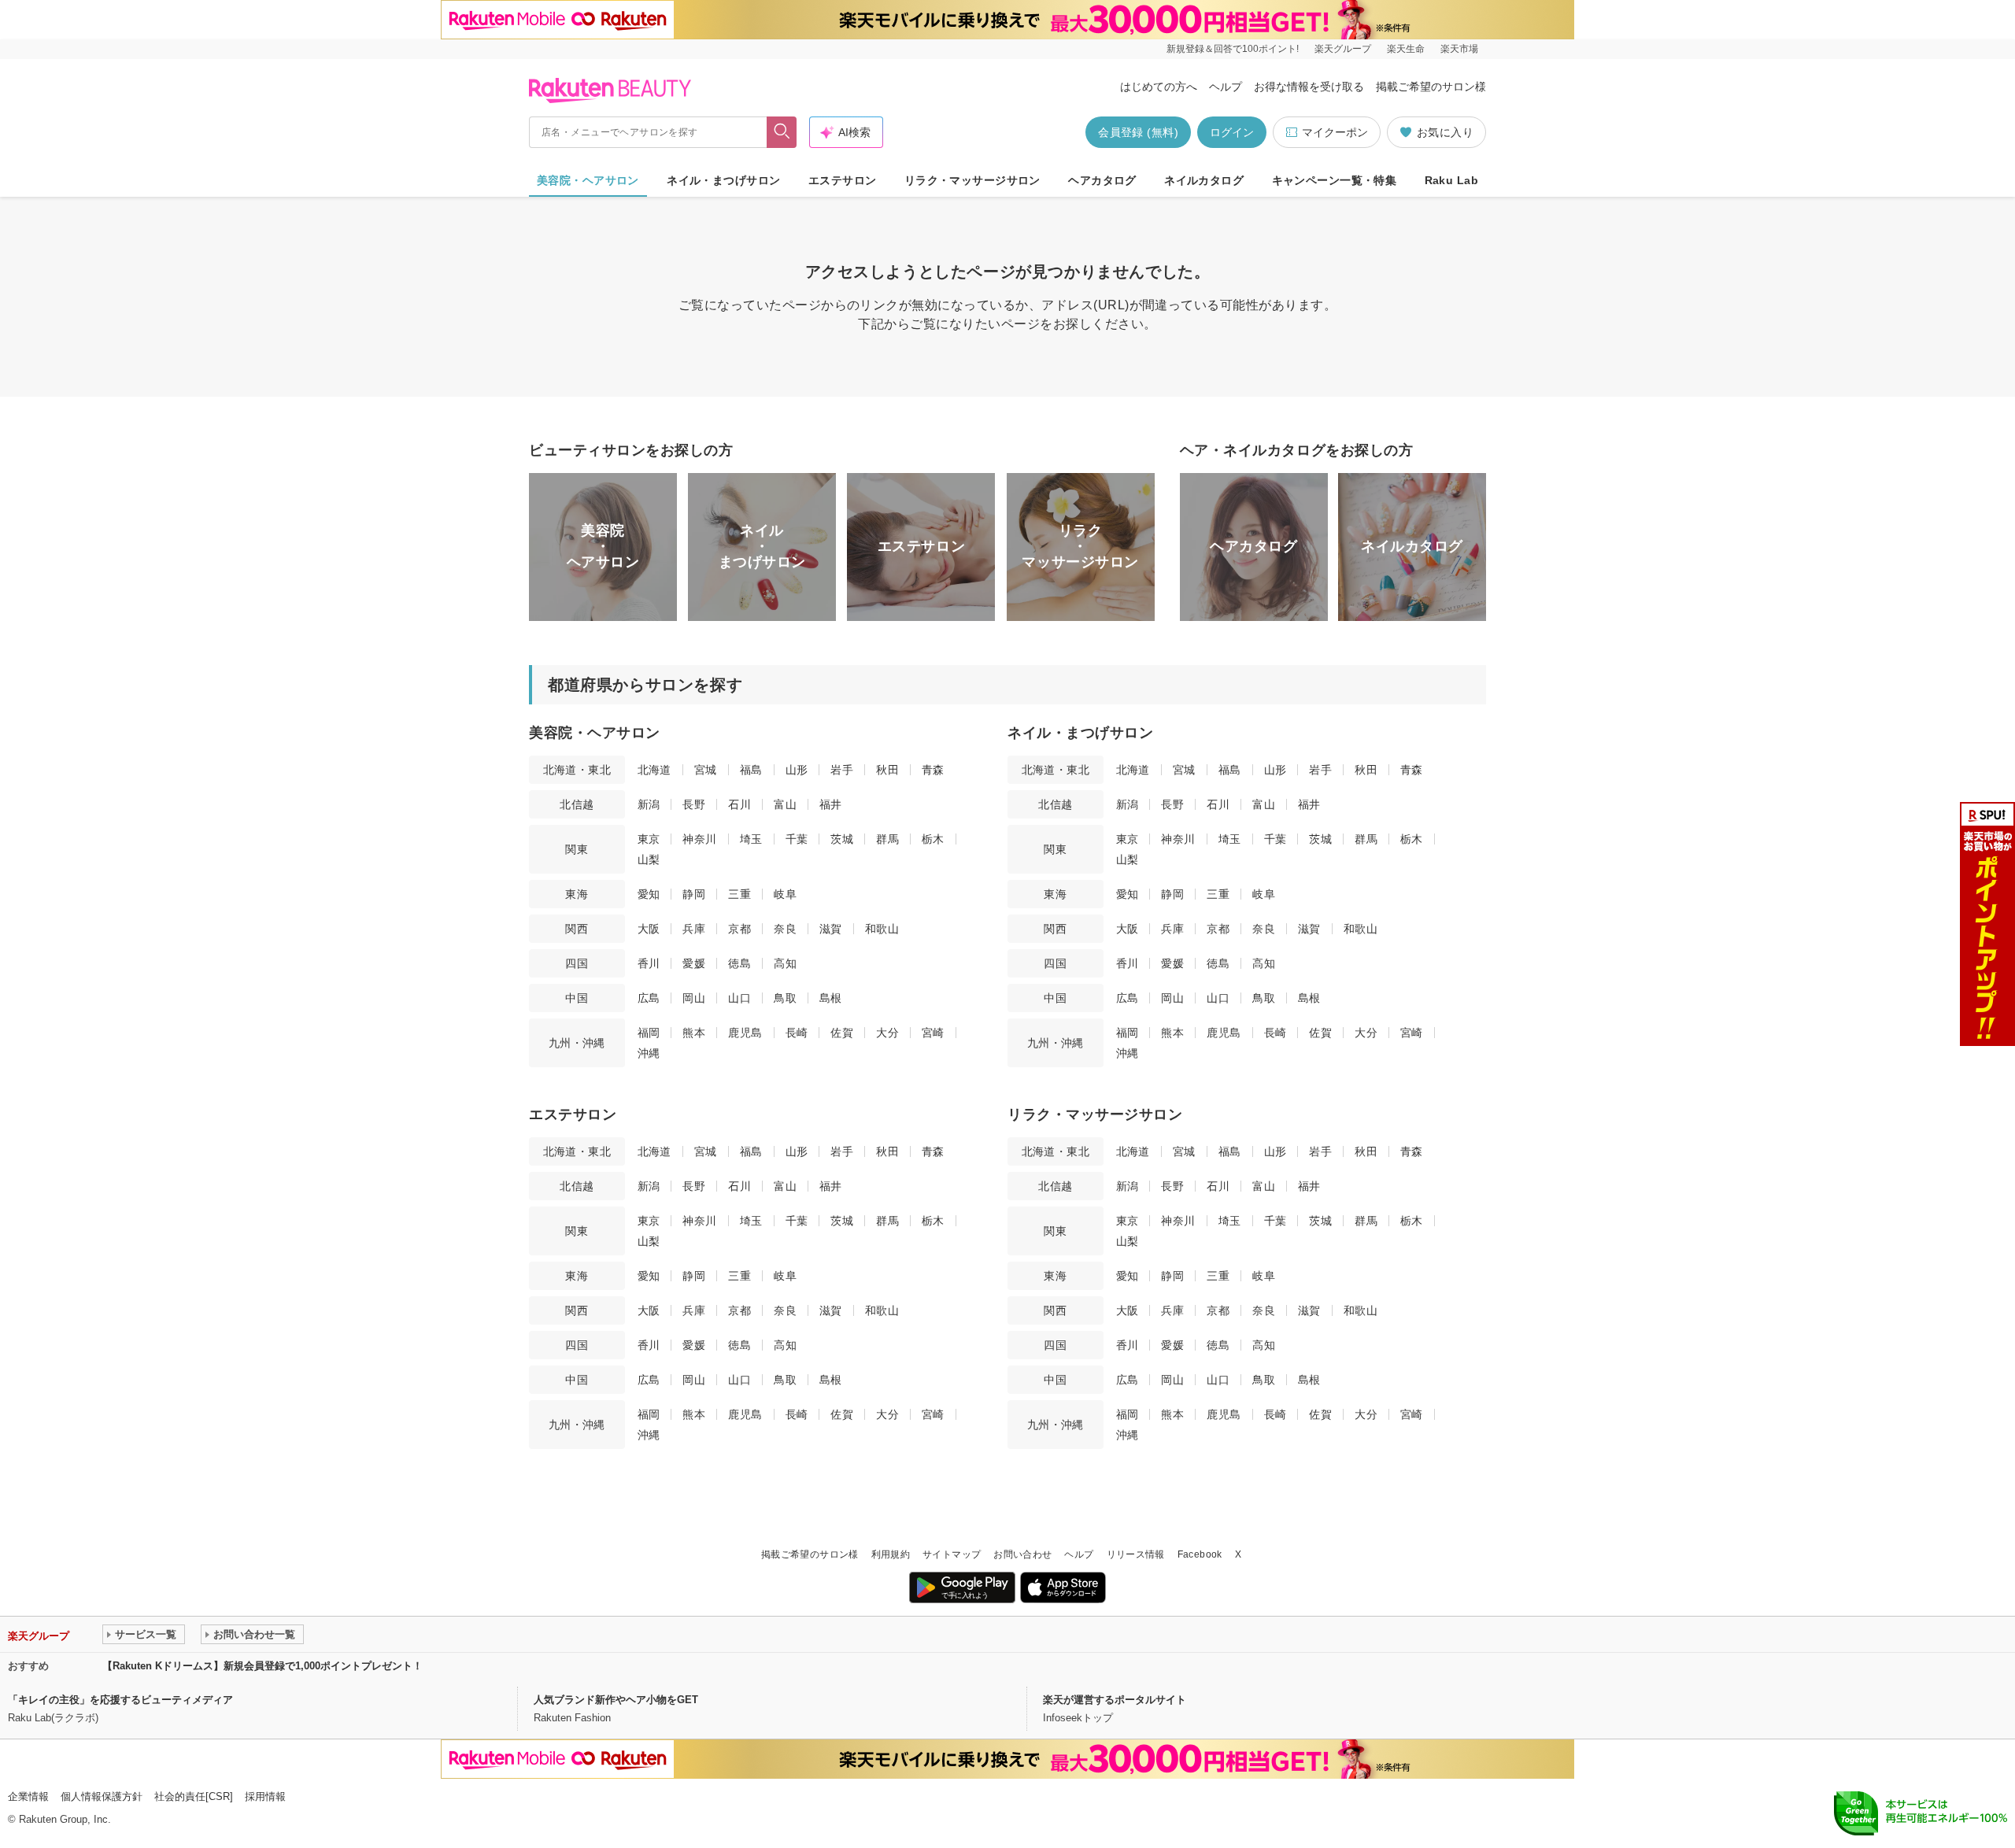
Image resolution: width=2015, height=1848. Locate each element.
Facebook (1200, 1554)
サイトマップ (952, 1554)
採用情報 (265, 1796)
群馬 (887, 839)
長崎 (797, 1033)
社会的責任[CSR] (194, 1796)
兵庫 (694, 929)
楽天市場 (1459, 49)
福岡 (649, 1033)
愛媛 (694, 963)
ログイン (1232, 132)
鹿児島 (745, 1033)
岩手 (842, 770)
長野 (694, 804)
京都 (739, 929)
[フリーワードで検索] (782, 132)
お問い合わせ (1022, 1554)
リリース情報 (1136, 1554)
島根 (831, 998)
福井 (831, 804)
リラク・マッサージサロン (972, 180)
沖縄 (649, 1053)
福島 (751, 770)
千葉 (797, 839)
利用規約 (891, 1554)
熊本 (694, 1033)
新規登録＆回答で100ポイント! (1233, 49)
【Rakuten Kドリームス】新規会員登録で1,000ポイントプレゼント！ (263, 1666)
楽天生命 (1406, 49)
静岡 (694, 894)
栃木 (933, 839)
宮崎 (933, 1033)
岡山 (694, 998)
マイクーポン (1335, 132)
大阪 (649, 929)
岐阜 (785, 894)
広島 (649, 998)
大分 (887, 1033)
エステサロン (843, 180)
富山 (785, 804)
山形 (797, 770)
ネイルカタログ (1204, 180)
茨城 (842, 839)
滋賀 (831, 929)
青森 (933, 770)
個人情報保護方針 (102, 1796)
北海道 (654, 770)
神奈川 (699, 839)
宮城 (706, 770)
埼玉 (751, 839)
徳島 (739, 963)
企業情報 (28, 1796)
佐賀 (842, 1033)
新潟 (649, 804)
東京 (649, 839)
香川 (649, 963)
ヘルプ (1226, 87)
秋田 (887, 770)
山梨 (649, 859)
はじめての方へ (1159, 87)
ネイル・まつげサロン (723, 180)
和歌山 (882, 929)
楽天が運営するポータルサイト (1115, 1700)
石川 (739, 804)
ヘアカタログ (1102, 180)
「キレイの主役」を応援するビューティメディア (120, 1700)
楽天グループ (1343, 49)
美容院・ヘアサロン (588, 180)
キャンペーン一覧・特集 (1335, 180)
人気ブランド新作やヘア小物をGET (616, 1700)
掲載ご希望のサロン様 (1431, 87)
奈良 (785, 929)
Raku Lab (1451, 180)
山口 (739, 998)
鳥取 (785, 998)
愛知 (649, 894)
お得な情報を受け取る (1309, 87)
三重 (739, 894)
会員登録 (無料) (1138, 132)
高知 (785, 963)
